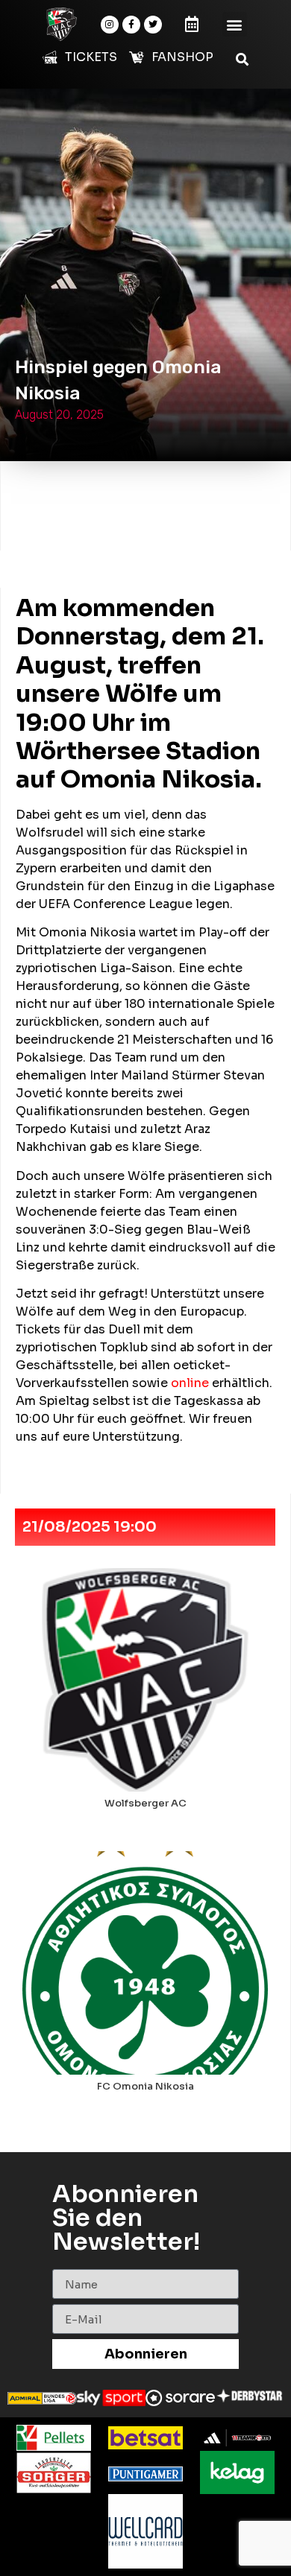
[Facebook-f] (131, 25)
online (190, 1383)
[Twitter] (153, 25)
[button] (235, 24)
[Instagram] (110, 25)
